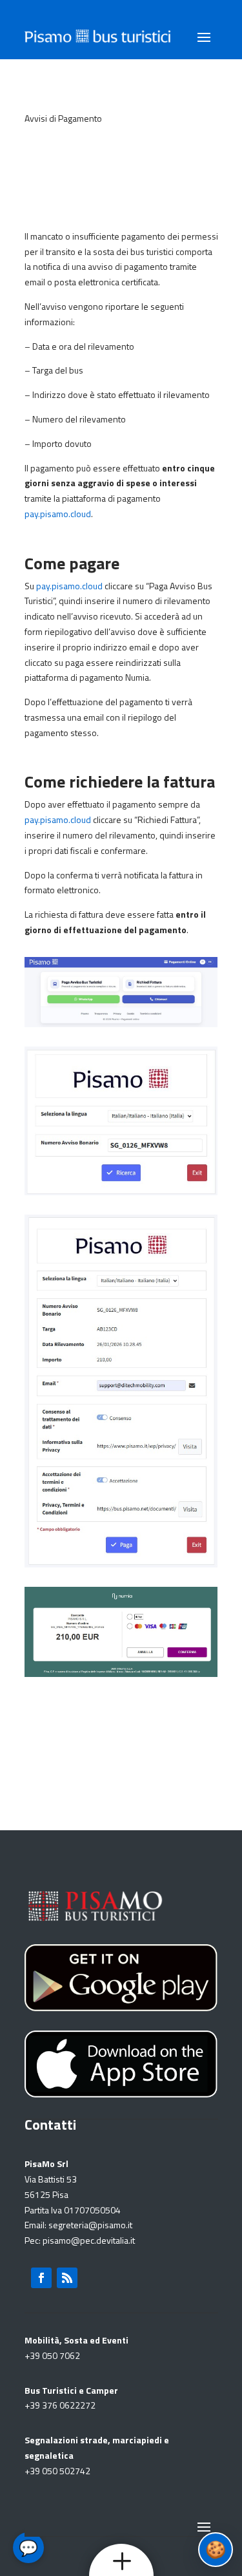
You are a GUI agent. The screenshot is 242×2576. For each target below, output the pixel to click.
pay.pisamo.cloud (58, 514)
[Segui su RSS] (67, 2278)
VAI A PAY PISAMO (121, 1743)
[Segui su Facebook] (41, 2278)
